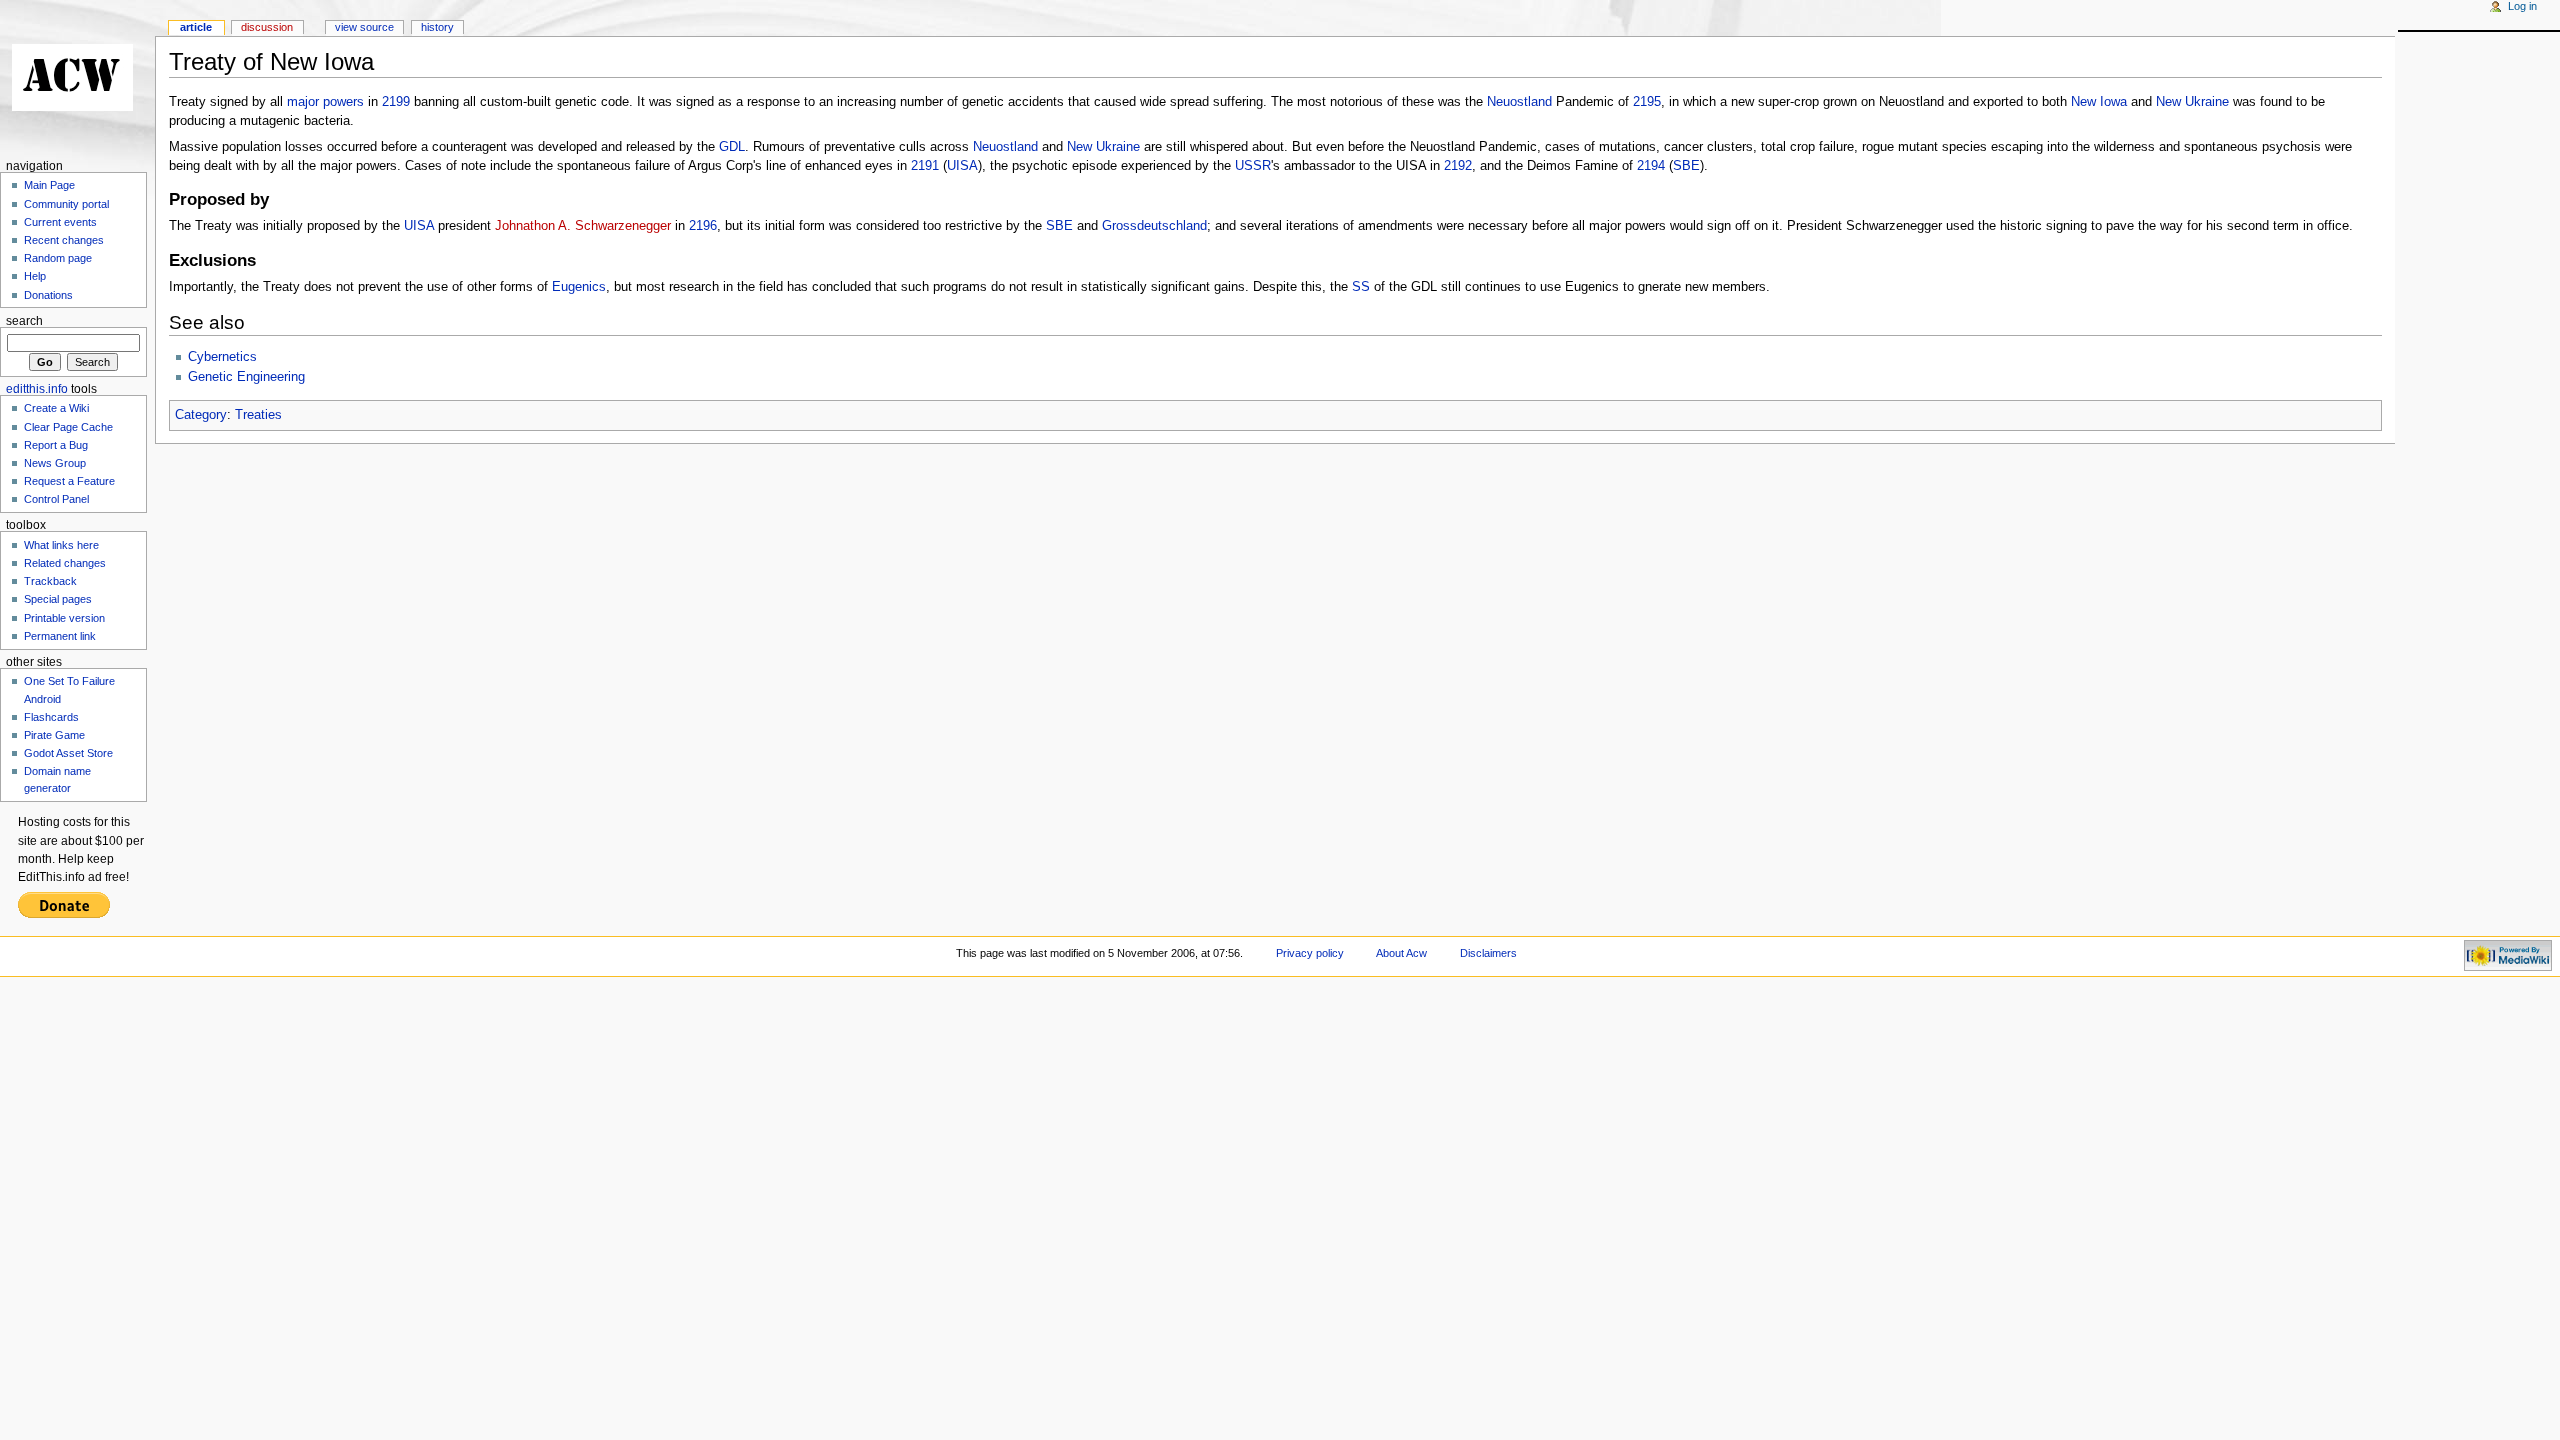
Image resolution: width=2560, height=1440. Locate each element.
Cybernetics (222, 357)
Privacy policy (1310, 953)
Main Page (49, 185)
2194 (1651, 166)
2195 (1647, 102)
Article (196, 27)
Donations (48, 295)
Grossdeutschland (1154, 226)
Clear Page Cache (68, 427)
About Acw (1401, 953)
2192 (1458, 166)
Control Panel (56, 499)
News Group (55, 463)
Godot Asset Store (68, 753)
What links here (61, 545)
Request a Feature (69, 481)
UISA (962, 166)
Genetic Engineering (246, 377)
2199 (396, 102)
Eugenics (579, 287)
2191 (925, 166)
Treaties (258, 415)
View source (364, 27)
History (437, 27)
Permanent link (60, 636)
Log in (2522, 6)
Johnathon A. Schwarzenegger (583, 226)
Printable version (64, 618)
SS (1361, 287)
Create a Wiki (56, 408)
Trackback (50, 581)
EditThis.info (37, 389)
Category (201, 415)
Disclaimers (1488, 953)
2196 (703, 226)
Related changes (65, 563)
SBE (1686, 166)
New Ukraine (2192, 102)
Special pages (58, 599)
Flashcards (51, 717)
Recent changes (64, 240)
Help (35, 276)
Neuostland (1519, 102)
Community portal (66, 204)
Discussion (267, 27)
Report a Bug (56, 445)
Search (24, 321)
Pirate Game (54, 735)
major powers (325, 102)
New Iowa (2099, 102)
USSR (1253, 166)
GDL (732, 147)
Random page (58, 258)
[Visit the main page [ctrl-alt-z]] (77, 77)
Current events (60, 222)
